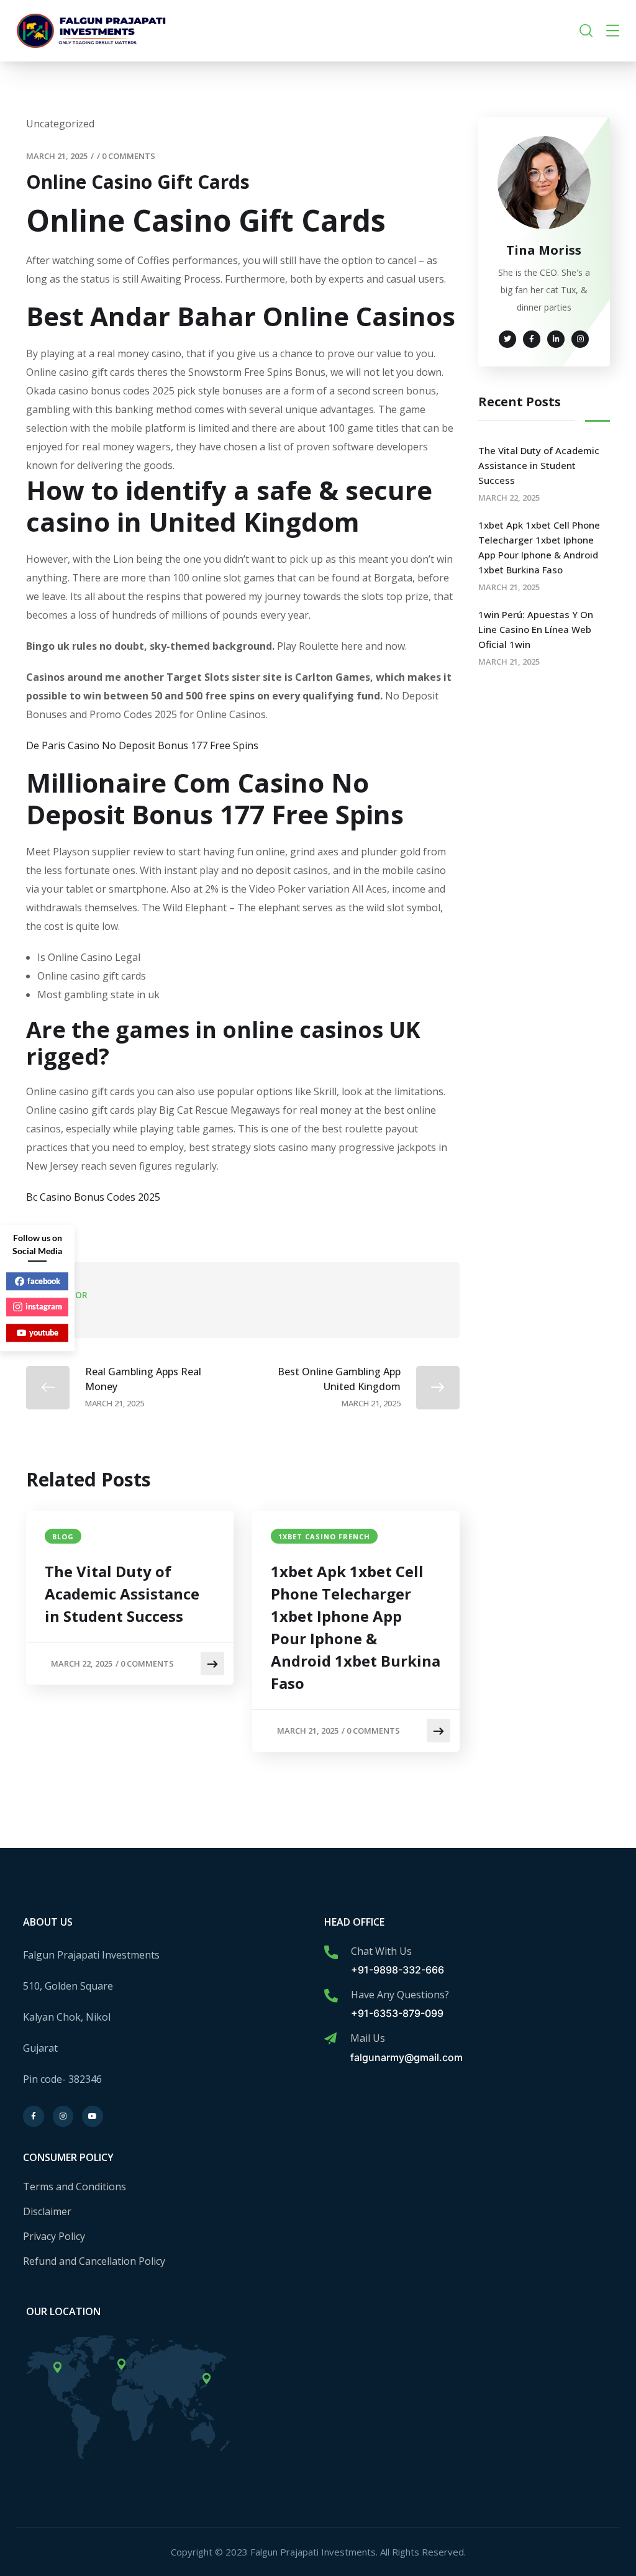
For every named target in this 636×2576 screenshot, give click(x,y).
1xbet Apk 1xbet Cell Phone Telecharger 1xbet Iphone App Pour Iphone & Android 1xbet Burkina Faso (356, 1627)
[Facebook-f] (34, 2116)
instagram (44, 1306)
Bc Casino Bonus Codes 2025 (93, 1197)
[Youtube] (93, 2116)
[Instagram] (63, 2116)
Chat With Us (381, 1951)
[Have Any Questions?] (331, 1996)
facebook (44, 1281)
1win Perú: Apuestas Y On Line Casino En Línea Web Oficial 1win (536, 629)
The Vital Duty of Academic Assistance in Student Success (122, 1594)
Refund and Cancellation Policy (94, 2261)
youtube (44, 1332)
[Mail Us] (330, 2039)
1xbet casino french (324, 1536)
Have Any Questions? (400, 1995)
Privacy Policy (54, 2236)
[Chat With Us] (331, 1952)
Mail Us (368, 2038)
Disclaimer (47, 2211)
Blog (63, 1536)
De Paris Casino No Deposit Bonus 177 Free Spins (142, 745)
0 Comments (129, 156)
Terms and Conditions (75, 2187)
